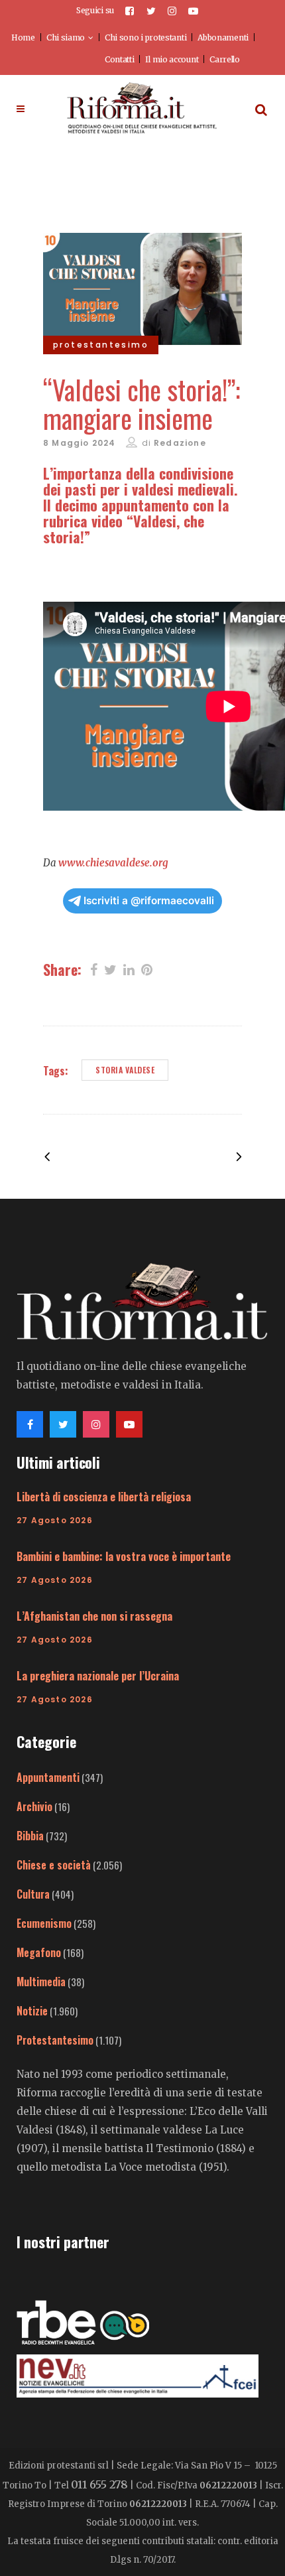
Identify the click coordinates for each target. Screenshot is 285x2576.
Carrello (225, 59)
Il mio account (172, 59)
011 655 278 (99, 2484)
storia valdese (125, 1070)
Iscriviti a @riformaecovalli (149, 901)
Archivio (34, 1806)
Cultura (33, 1894)
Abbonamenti (223, 37)
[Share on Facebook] (94, 969)
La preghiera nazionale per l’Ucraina (98, 1676)
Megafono (39, 1952)
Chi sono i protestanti (145, 37)
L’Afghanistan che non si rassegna (94, 1616)
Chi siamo (66, 37)
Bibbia (30, 1836)
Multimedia (41, 1982)
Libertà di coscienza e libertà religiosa (104, 1497)
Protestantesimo (55, 2040)
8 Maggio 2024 (80, 443)
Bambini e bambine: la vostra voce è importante (124, 1556)
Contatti (120, 59)
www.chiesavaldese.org (113, 863)
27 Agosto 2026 (55, 1520)
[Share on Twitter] (110, 969)
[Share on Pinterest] (147, 969)
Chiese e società (54, 1865)
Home (23, 37)
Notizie (32, 2011)
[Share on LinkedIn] (129, 969)
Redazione (180, 443)
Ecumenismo (44, 1923)
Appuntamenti (48, 1777)
